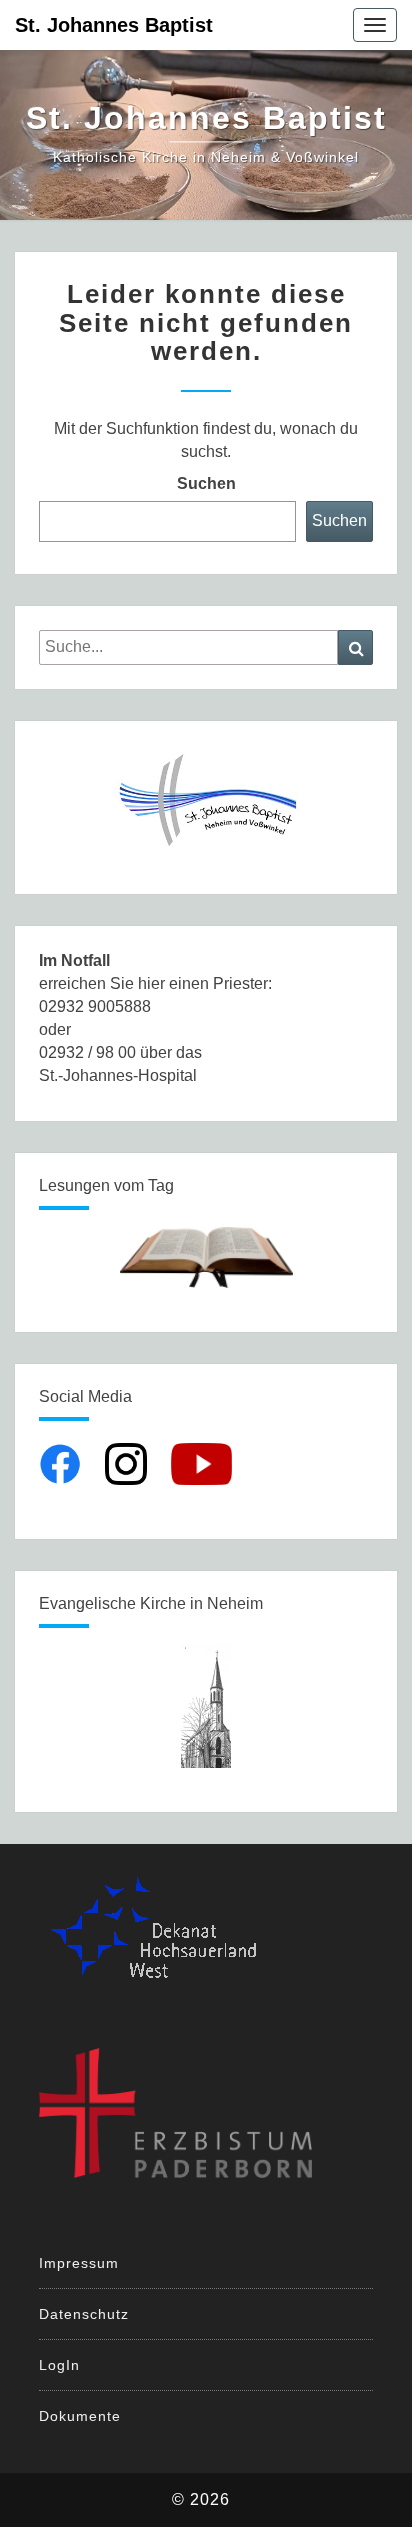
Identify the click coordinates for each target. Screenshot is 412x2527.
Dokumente (80, 2416)
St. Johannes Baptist (114, 25)
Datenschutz (84, 2314)
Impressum (79, 2263)
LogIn (59, 2365)
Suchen (206, 483)
